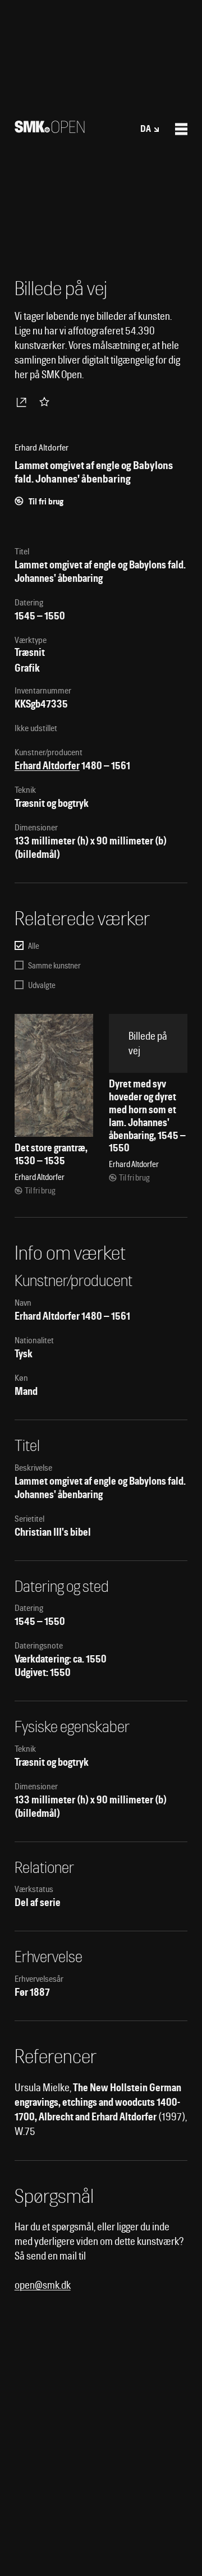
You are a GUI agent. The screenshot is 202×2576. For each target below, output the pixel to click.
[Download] (24, 402)
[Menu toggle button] (181, 129)
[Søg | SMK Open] (50, 129)
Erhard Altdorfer (47, 766)
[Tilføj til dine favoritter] (47, 402)
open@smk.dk (43, 2285)
